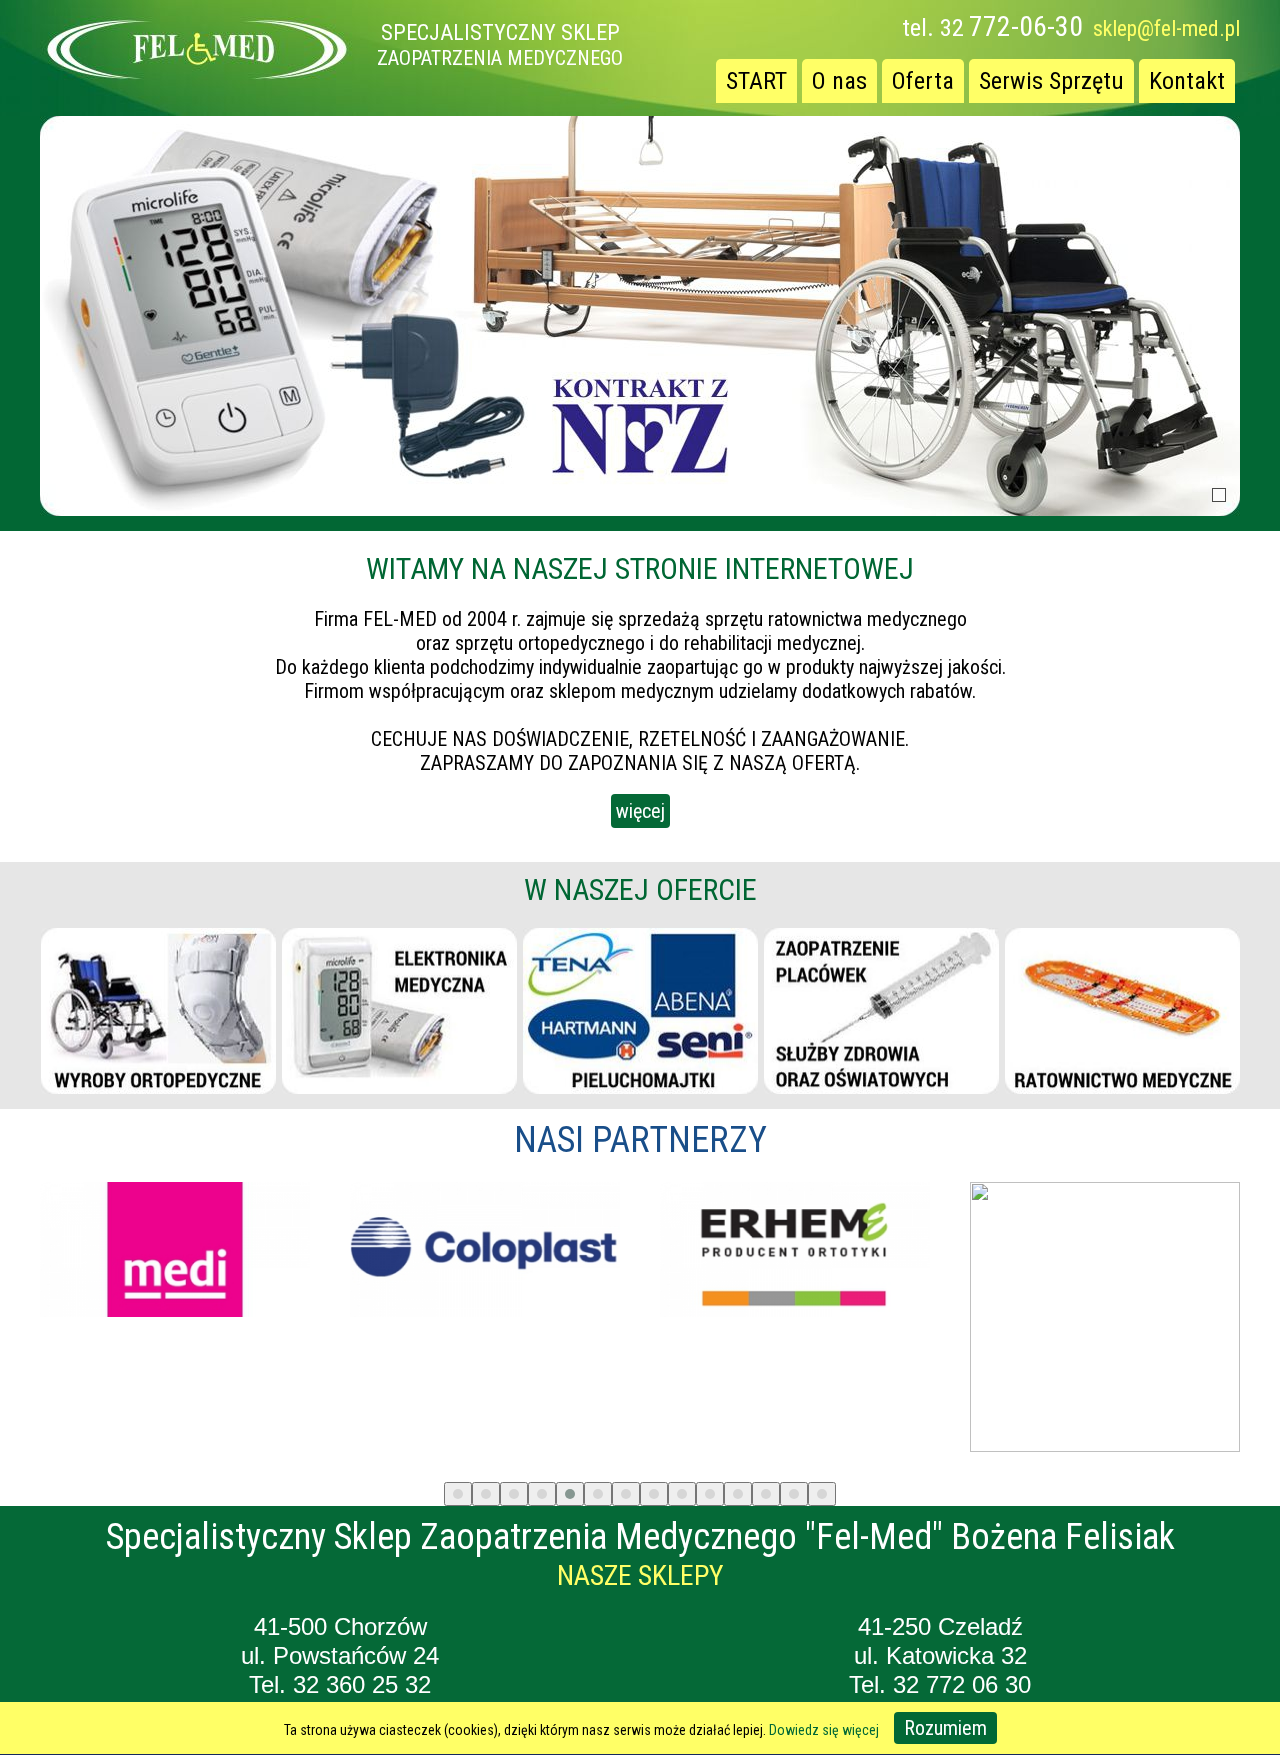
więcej (640, 811)
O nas (839, 81)
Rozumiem (945, 1728)
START (756, 81)
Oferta (923, 81)
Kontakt (1187, 81)
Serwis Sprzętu (1051, 81)
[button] (458, 1494)
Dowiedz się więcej (824, 1730)
